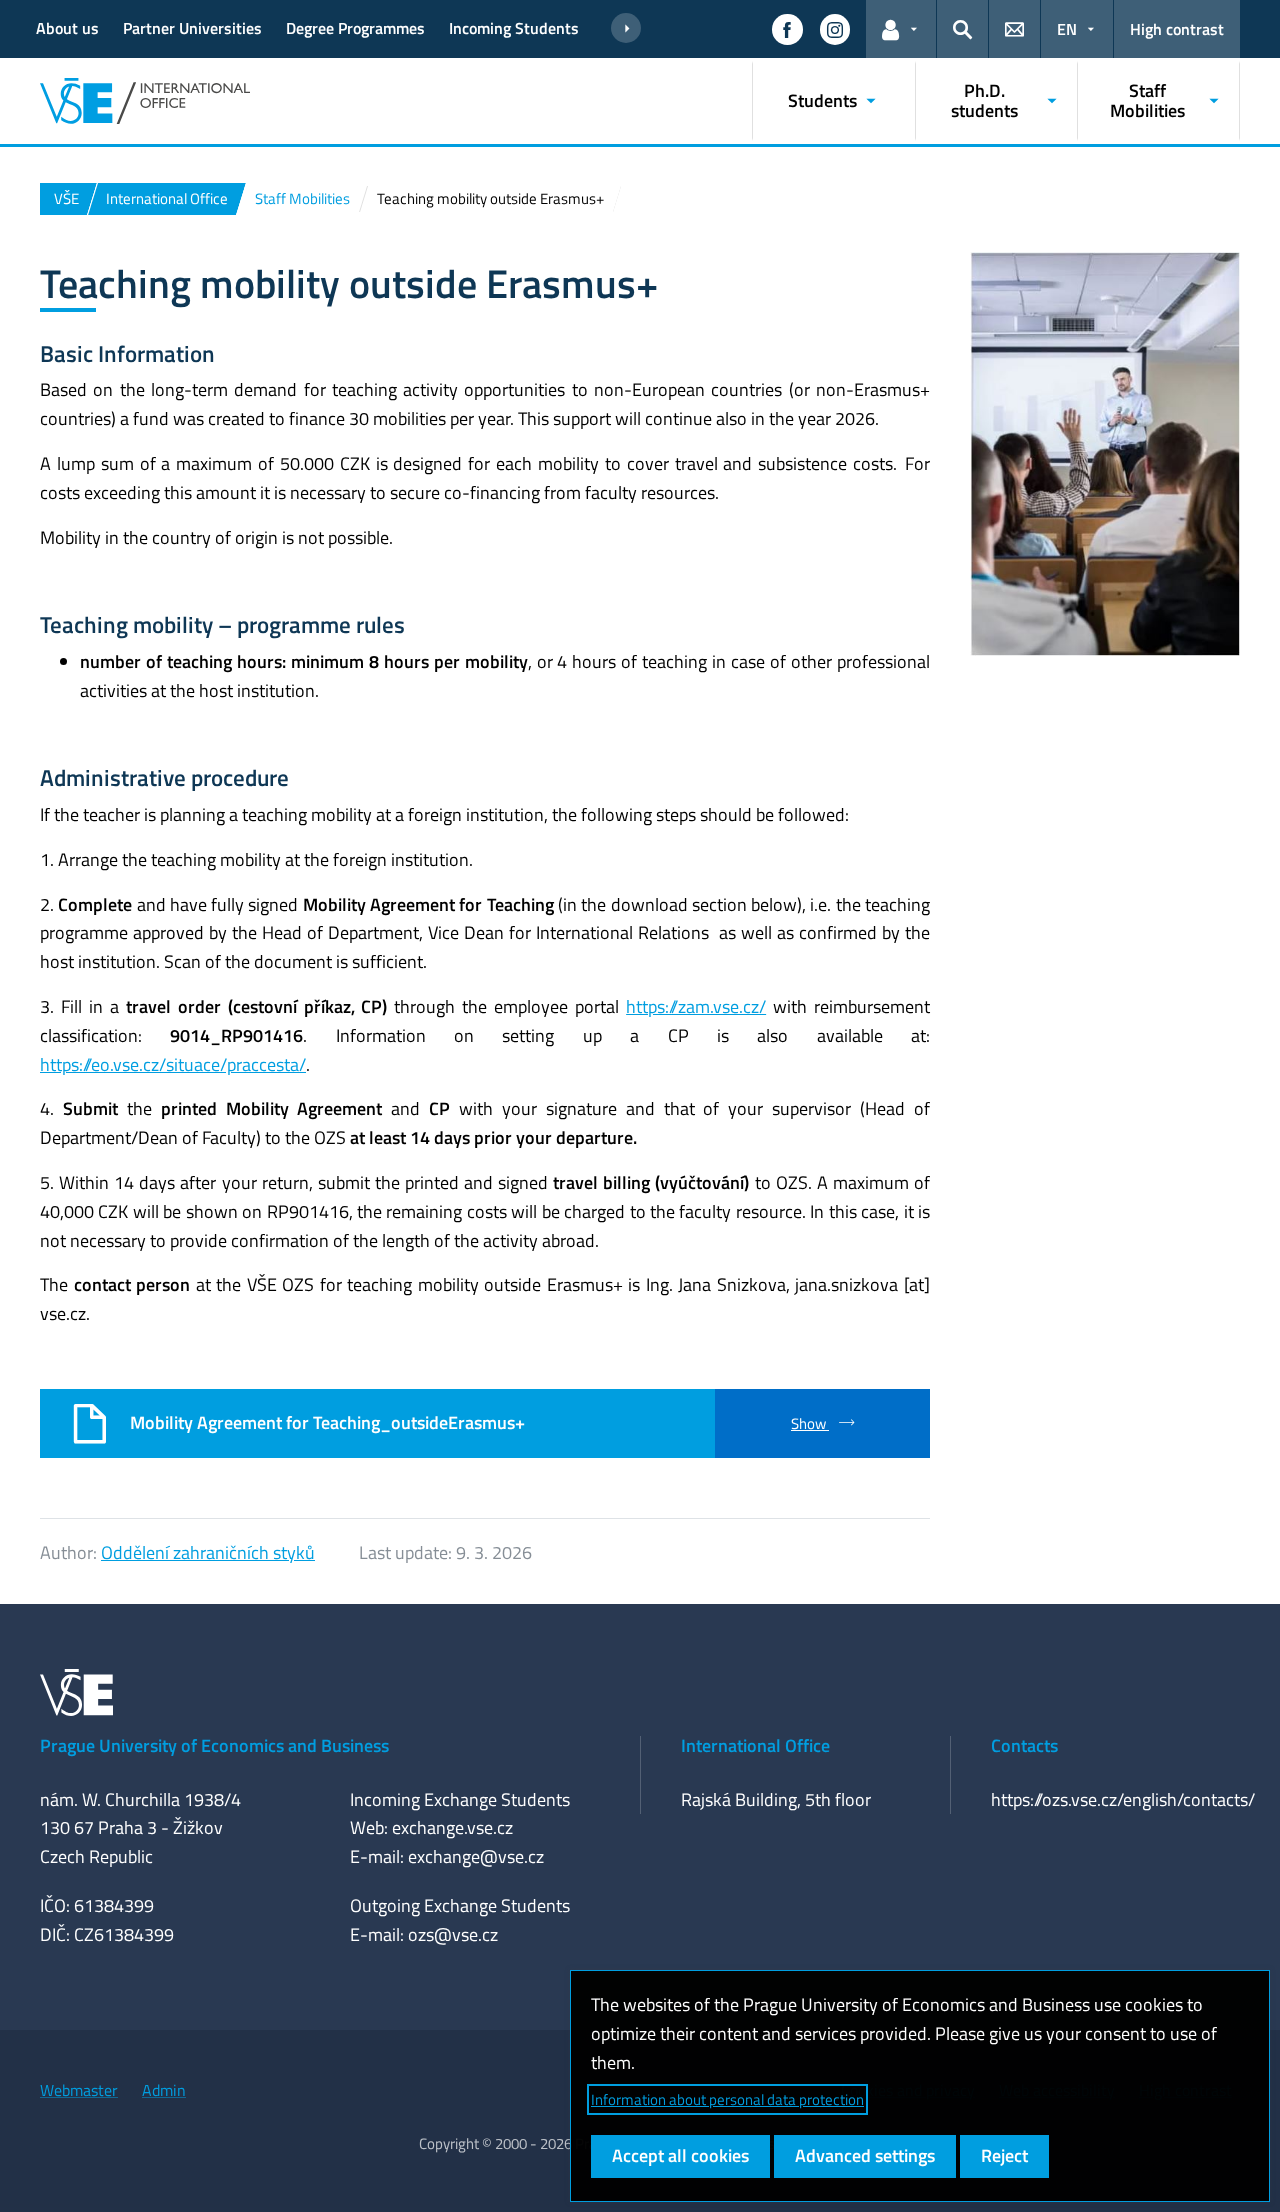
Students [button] (822, 100)
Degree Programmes (355, 28)
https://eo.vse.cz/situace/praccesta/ (173, 1064)
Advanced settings (865, 2155)
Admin (164, 2090)
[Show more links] (626, 29)
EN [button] (1067, 29)
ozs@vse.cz (453, 1934)
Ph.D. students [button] (984, 100)
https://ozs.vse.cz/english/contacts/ (1123, 1799)
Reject (1004, 2155)
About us (67, 28)
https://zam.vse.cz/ (696, 1006)
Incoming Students (514, 28)
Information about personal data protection (727, 2099)
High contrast (1177, 29)
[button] (787, 29)
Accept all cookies (680, 2155)
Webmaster (79, 2090)
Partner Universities (192, 28)
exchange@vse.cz (476, 1856)
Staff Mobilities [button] (1147, 100)
